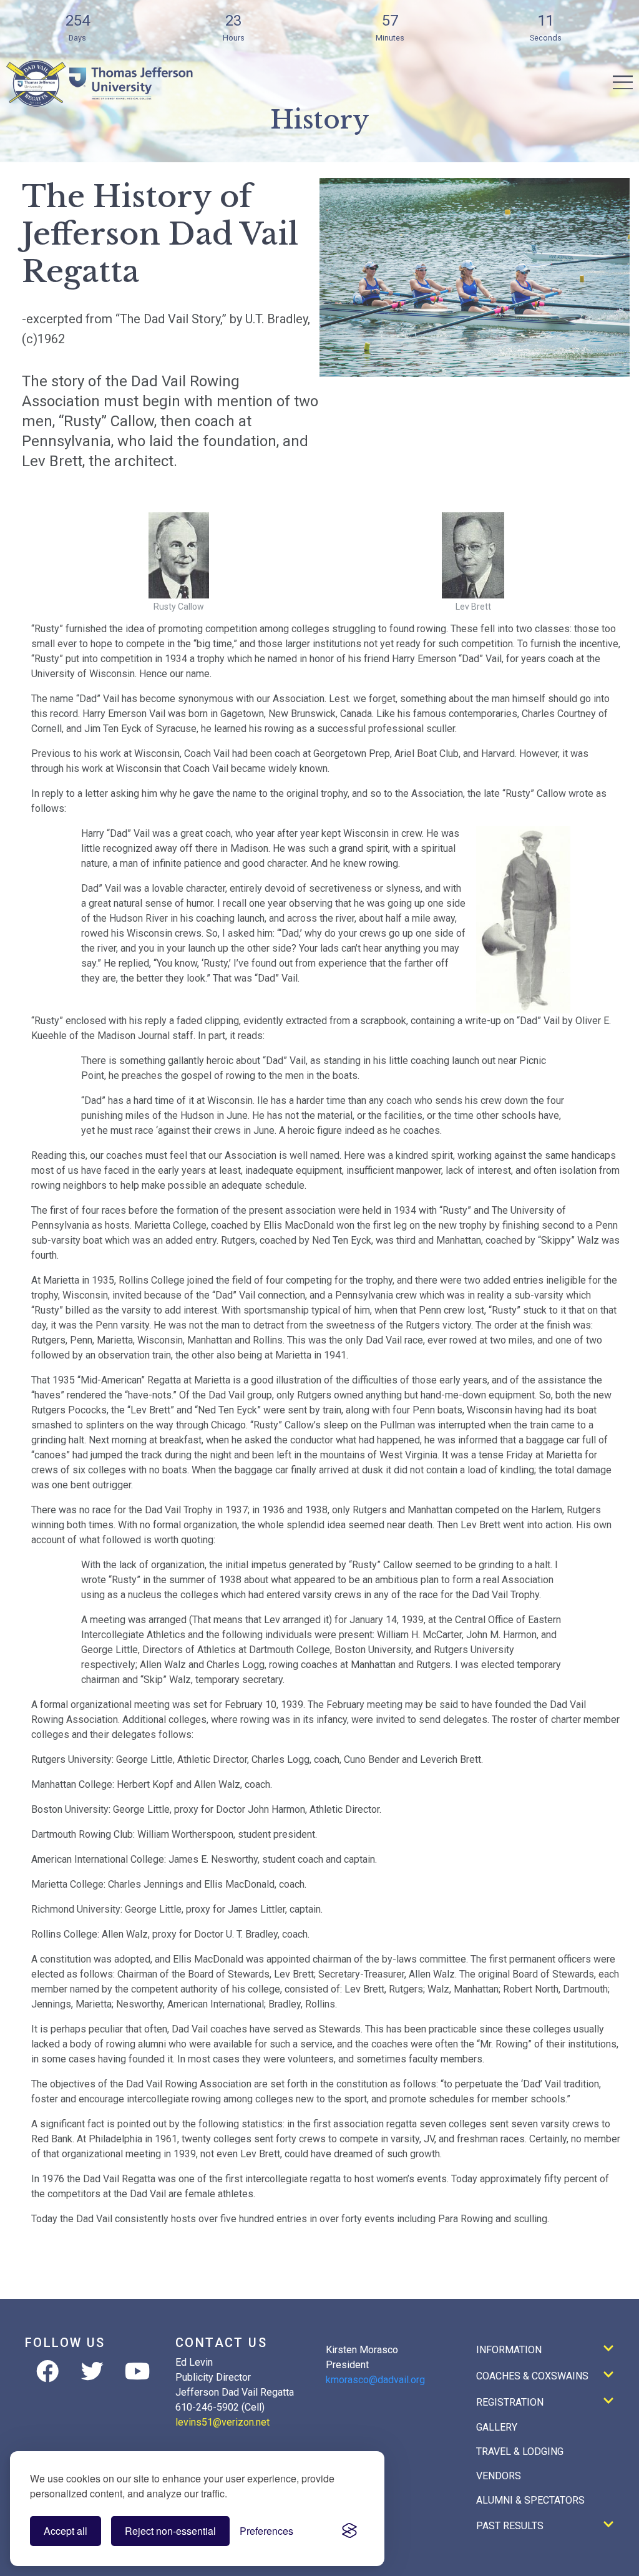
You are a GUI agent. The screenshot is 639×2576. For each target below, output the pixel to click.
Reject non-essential (170, 2531)
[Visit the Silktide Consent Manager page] (349, 2531)
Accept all (66, 2531)
